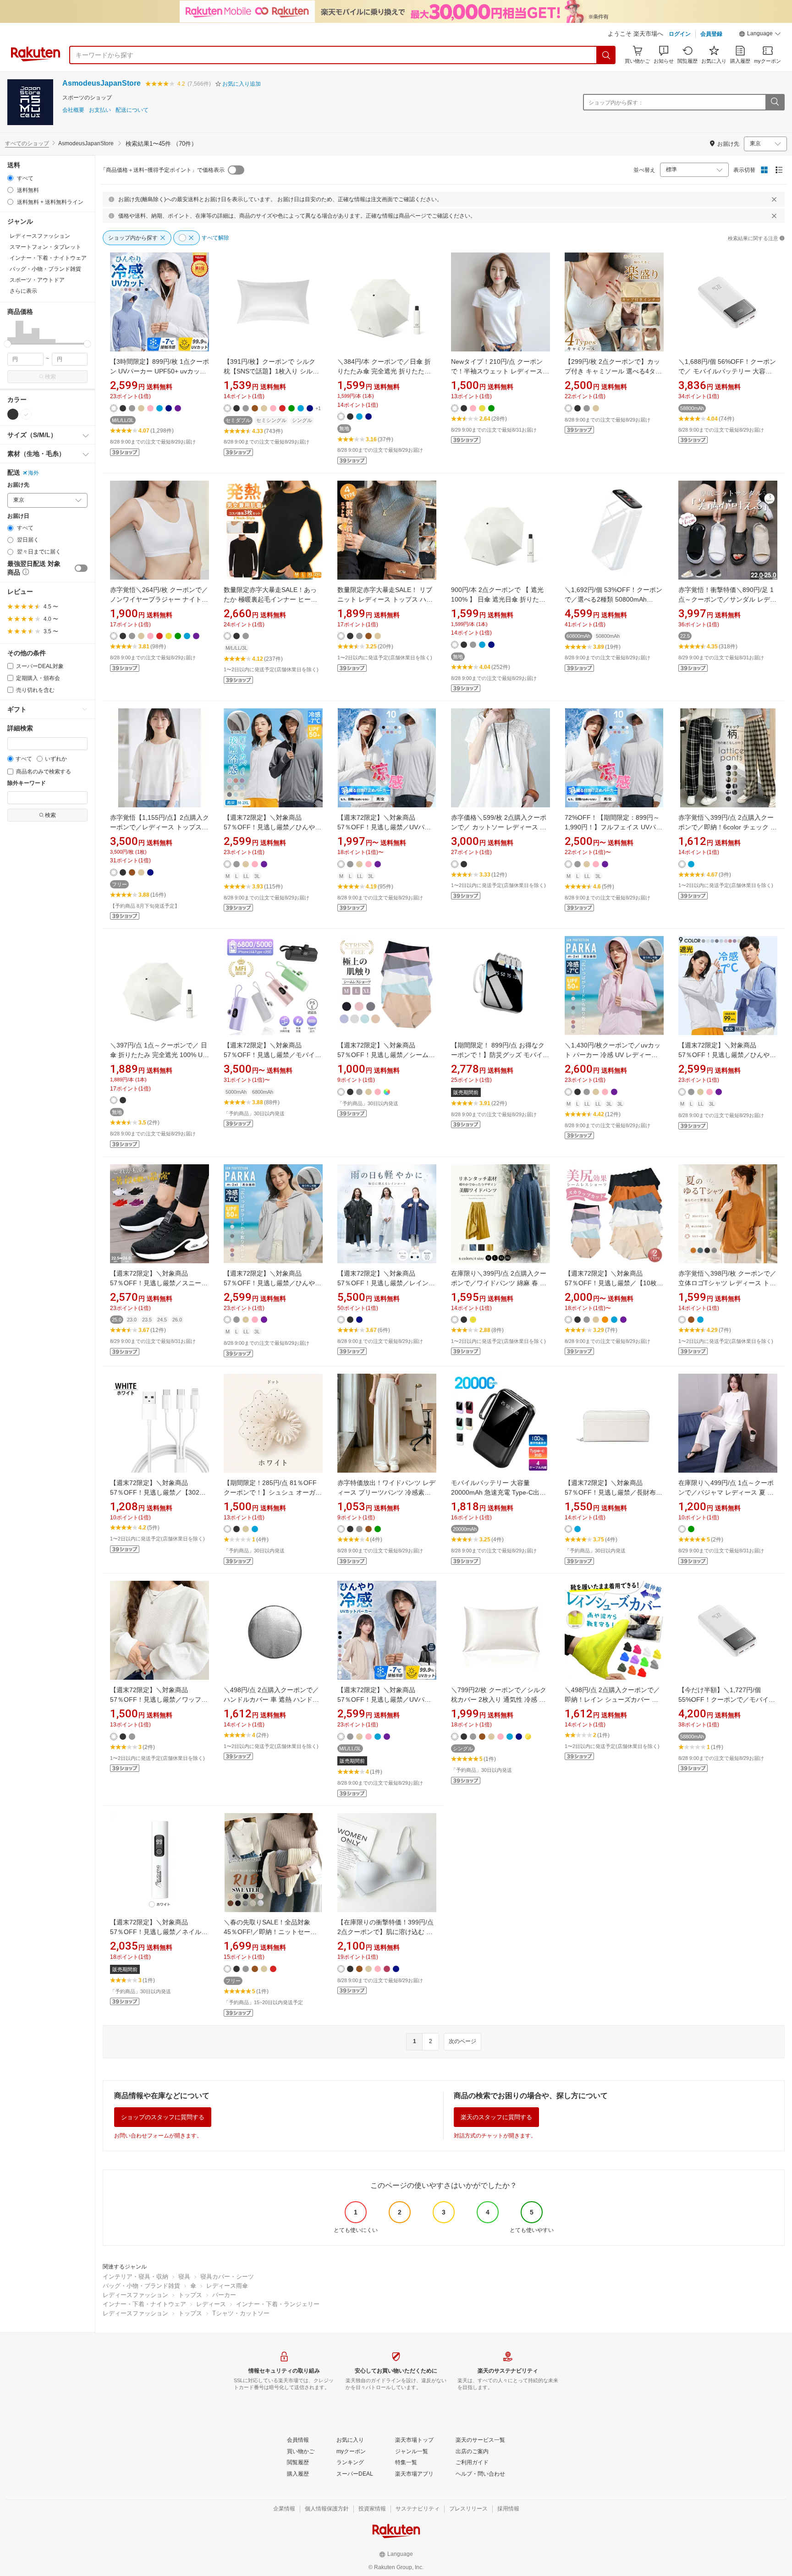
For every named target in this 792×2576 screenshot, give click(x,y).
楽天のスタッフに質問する (496, 2117)
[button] (760, 35)
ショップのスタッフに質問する (163, 2117)
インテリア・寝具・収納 (135, 2277)
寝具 (184, 2277)
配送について (132, 110)
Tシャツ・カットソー (241, 2313)
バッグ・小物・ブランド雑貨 (141, 2286)
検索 (50, 377)
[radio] (10, 178)
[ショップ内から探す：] (775, 102)
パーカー (224, 2295)
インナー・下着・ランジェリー (278, 2304)
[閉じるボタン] (774, 199)
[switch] (81, 568)
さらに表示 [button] (23, 291)
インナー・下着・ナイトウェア (144, 2304)
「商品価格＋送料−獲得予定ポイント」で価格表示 (162, 170)
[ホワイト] (26, 414)
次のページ (462, 2041)
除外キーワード (27, 783)
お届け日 (18, 516)
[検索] (606, 55)
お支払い (100, 110)
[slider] (8, 344)
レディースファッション (135, 2295)
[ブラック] (13, 414)
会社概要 (73, 110)
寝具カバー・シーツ (227, 2277)
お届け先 (18, 485)
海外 (33, 473)
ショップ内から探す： (616, 103)
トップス (190, 2295)
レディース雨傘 (227, 2286)
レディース (211, 2304)
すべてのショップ (27, 143)
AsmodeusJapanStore (102, 83)
